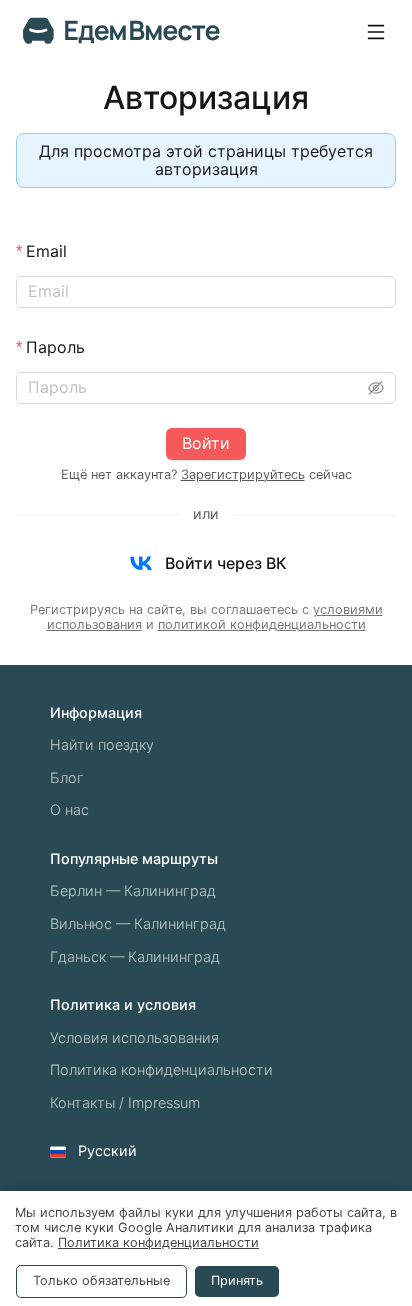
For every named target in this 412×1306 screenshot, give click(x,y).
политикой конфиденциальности (262, 624)
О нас (69, 809)
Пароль (55, 347)
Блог (67, 777)
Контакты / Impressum (125, 1102)
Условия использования (134, 1037)
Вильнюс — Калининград (138, 923)
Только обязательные (101, 1280)
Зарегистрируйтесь (243, 474)
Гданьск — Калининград (135, 956)
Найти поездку (102, 744)
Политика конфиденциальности (161, 1069)
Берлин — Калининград (133, 890)
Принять (237, 1280)
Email (46, 251)
